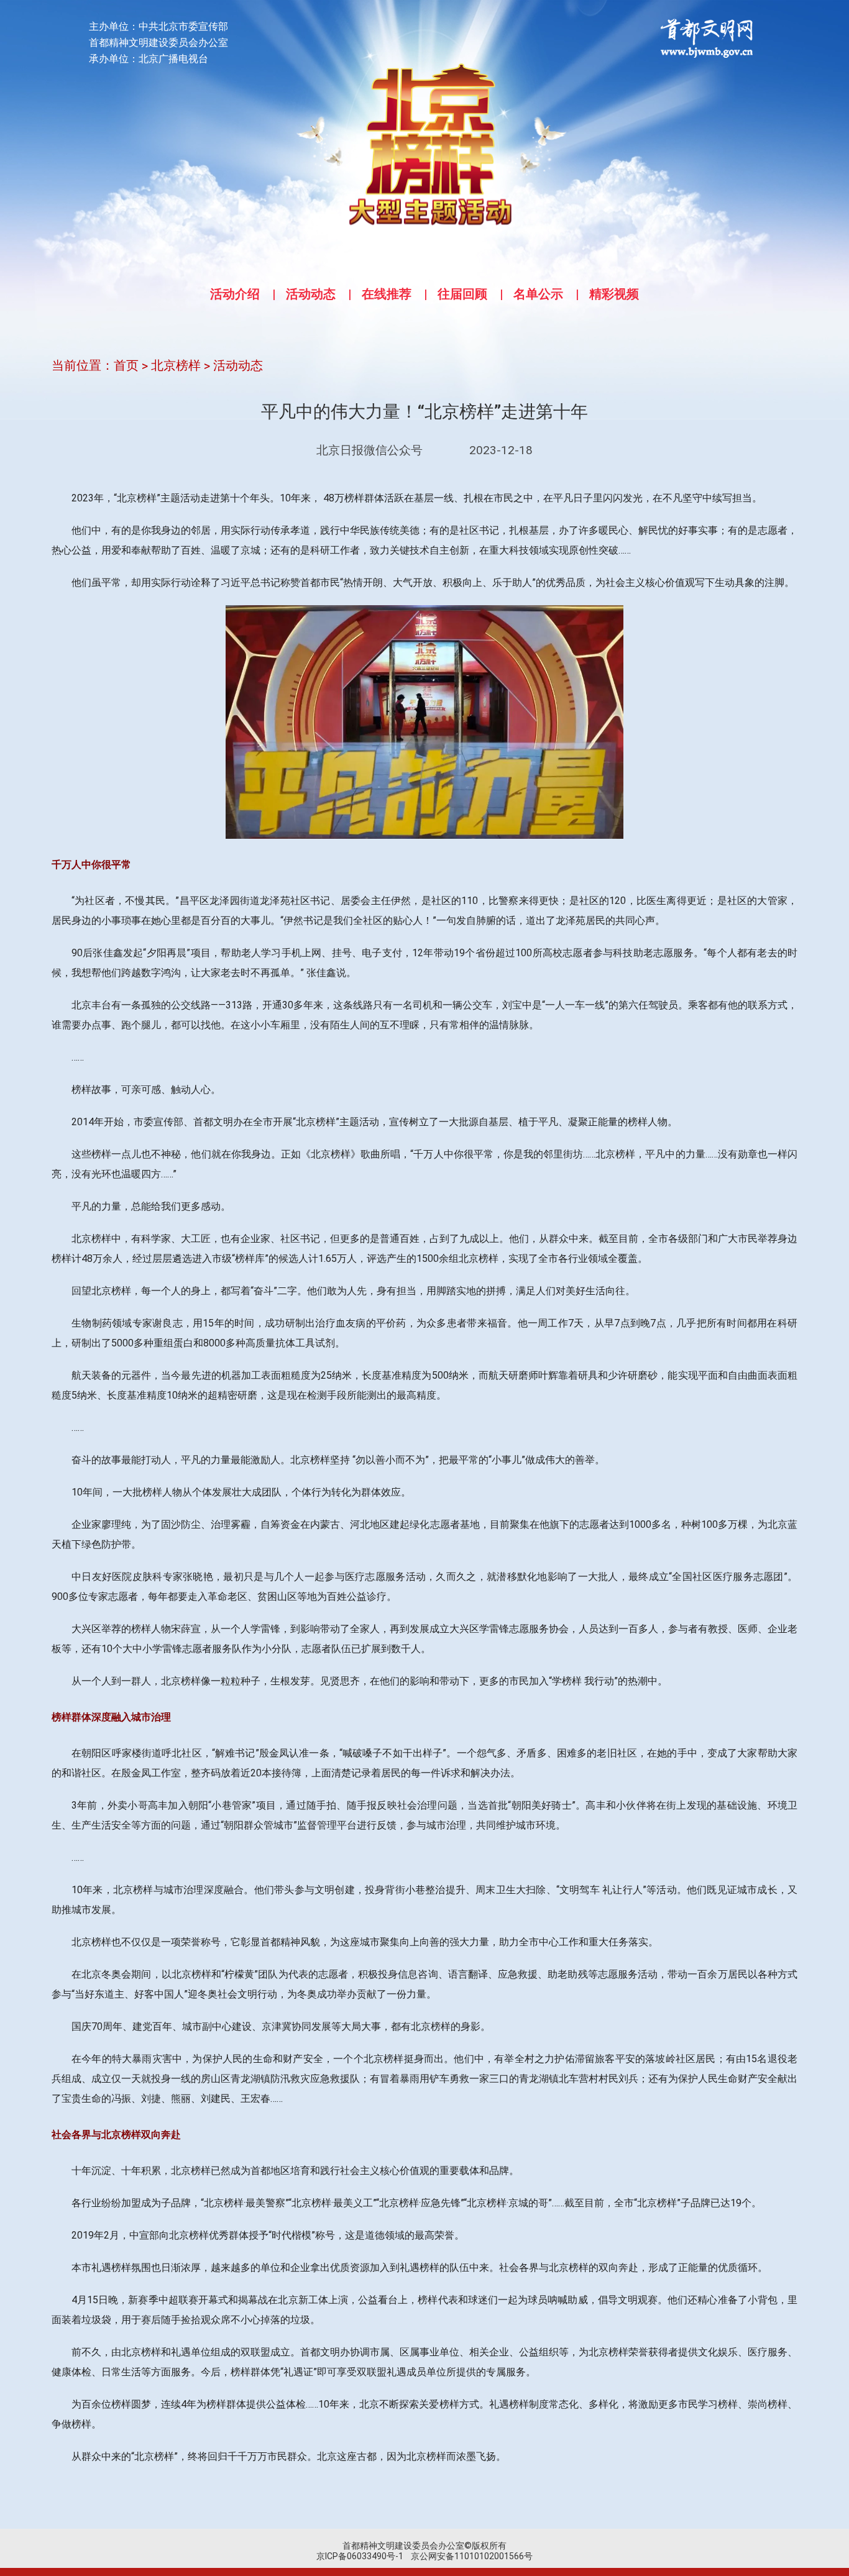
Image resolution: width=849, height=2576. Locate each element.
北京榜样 (176, 365)
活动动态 (311, 294)
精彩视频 (614, 294)
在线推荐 (387, 294)
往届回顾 (462, 294)
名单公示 (538, 294)
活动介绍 (235, 294)
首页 (126, 365)
